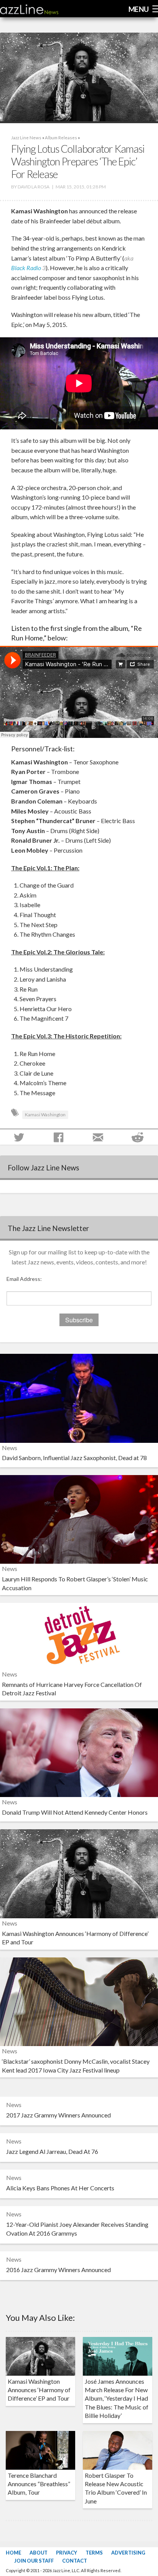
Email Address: (24, 1279)
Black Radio (26, 268)
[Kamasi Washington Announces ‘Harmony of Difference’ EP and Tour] (79, 1873)
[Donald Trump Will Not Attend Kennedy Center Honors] (79, 1752)
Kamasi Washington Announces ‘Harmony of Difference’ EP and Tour (39, 2390)
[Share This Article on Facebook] (59, 1137)
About (39, 2553)
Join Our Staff (34, 2561)
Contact (75, 2561)
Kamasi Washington (45, 1115)
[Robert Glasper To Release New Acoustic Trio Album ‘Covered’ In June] (118, 2450)
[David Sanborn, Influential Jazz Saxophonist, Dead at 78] (79, 1397)
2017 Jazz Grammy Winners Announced (58, 2115)
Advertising (128, 2553)
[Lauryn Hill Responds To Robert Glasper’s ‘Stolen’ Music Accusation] (79, 1519)
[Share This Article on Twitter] (20, 1137)
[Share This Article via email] (99, 1137)
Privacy (67, 2553)
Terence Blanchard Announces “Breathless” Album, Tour (39, 2484)
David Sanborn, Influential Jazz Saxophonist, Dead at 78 (74, 1458)
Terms (94, 2553)
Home (13, 2553)
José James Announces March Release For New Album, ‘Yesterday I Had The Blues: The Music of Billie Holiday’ (117, 2399)
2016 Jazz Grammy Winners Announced (58, 2270)
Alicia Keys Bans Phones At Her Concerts (60, 2188)
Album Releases (61, 138)
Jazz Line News (26, 138)
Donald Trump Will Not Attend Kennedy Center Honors (75, 1812)
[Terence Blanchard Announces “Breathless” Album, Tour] (40, 2450)
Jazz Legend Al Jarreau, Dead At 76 (52, 2151)
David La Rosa (34, 187)
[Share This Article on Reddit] (138, 1137)
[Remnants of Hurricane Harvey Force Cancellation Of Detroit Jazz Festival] (79, 1635)
